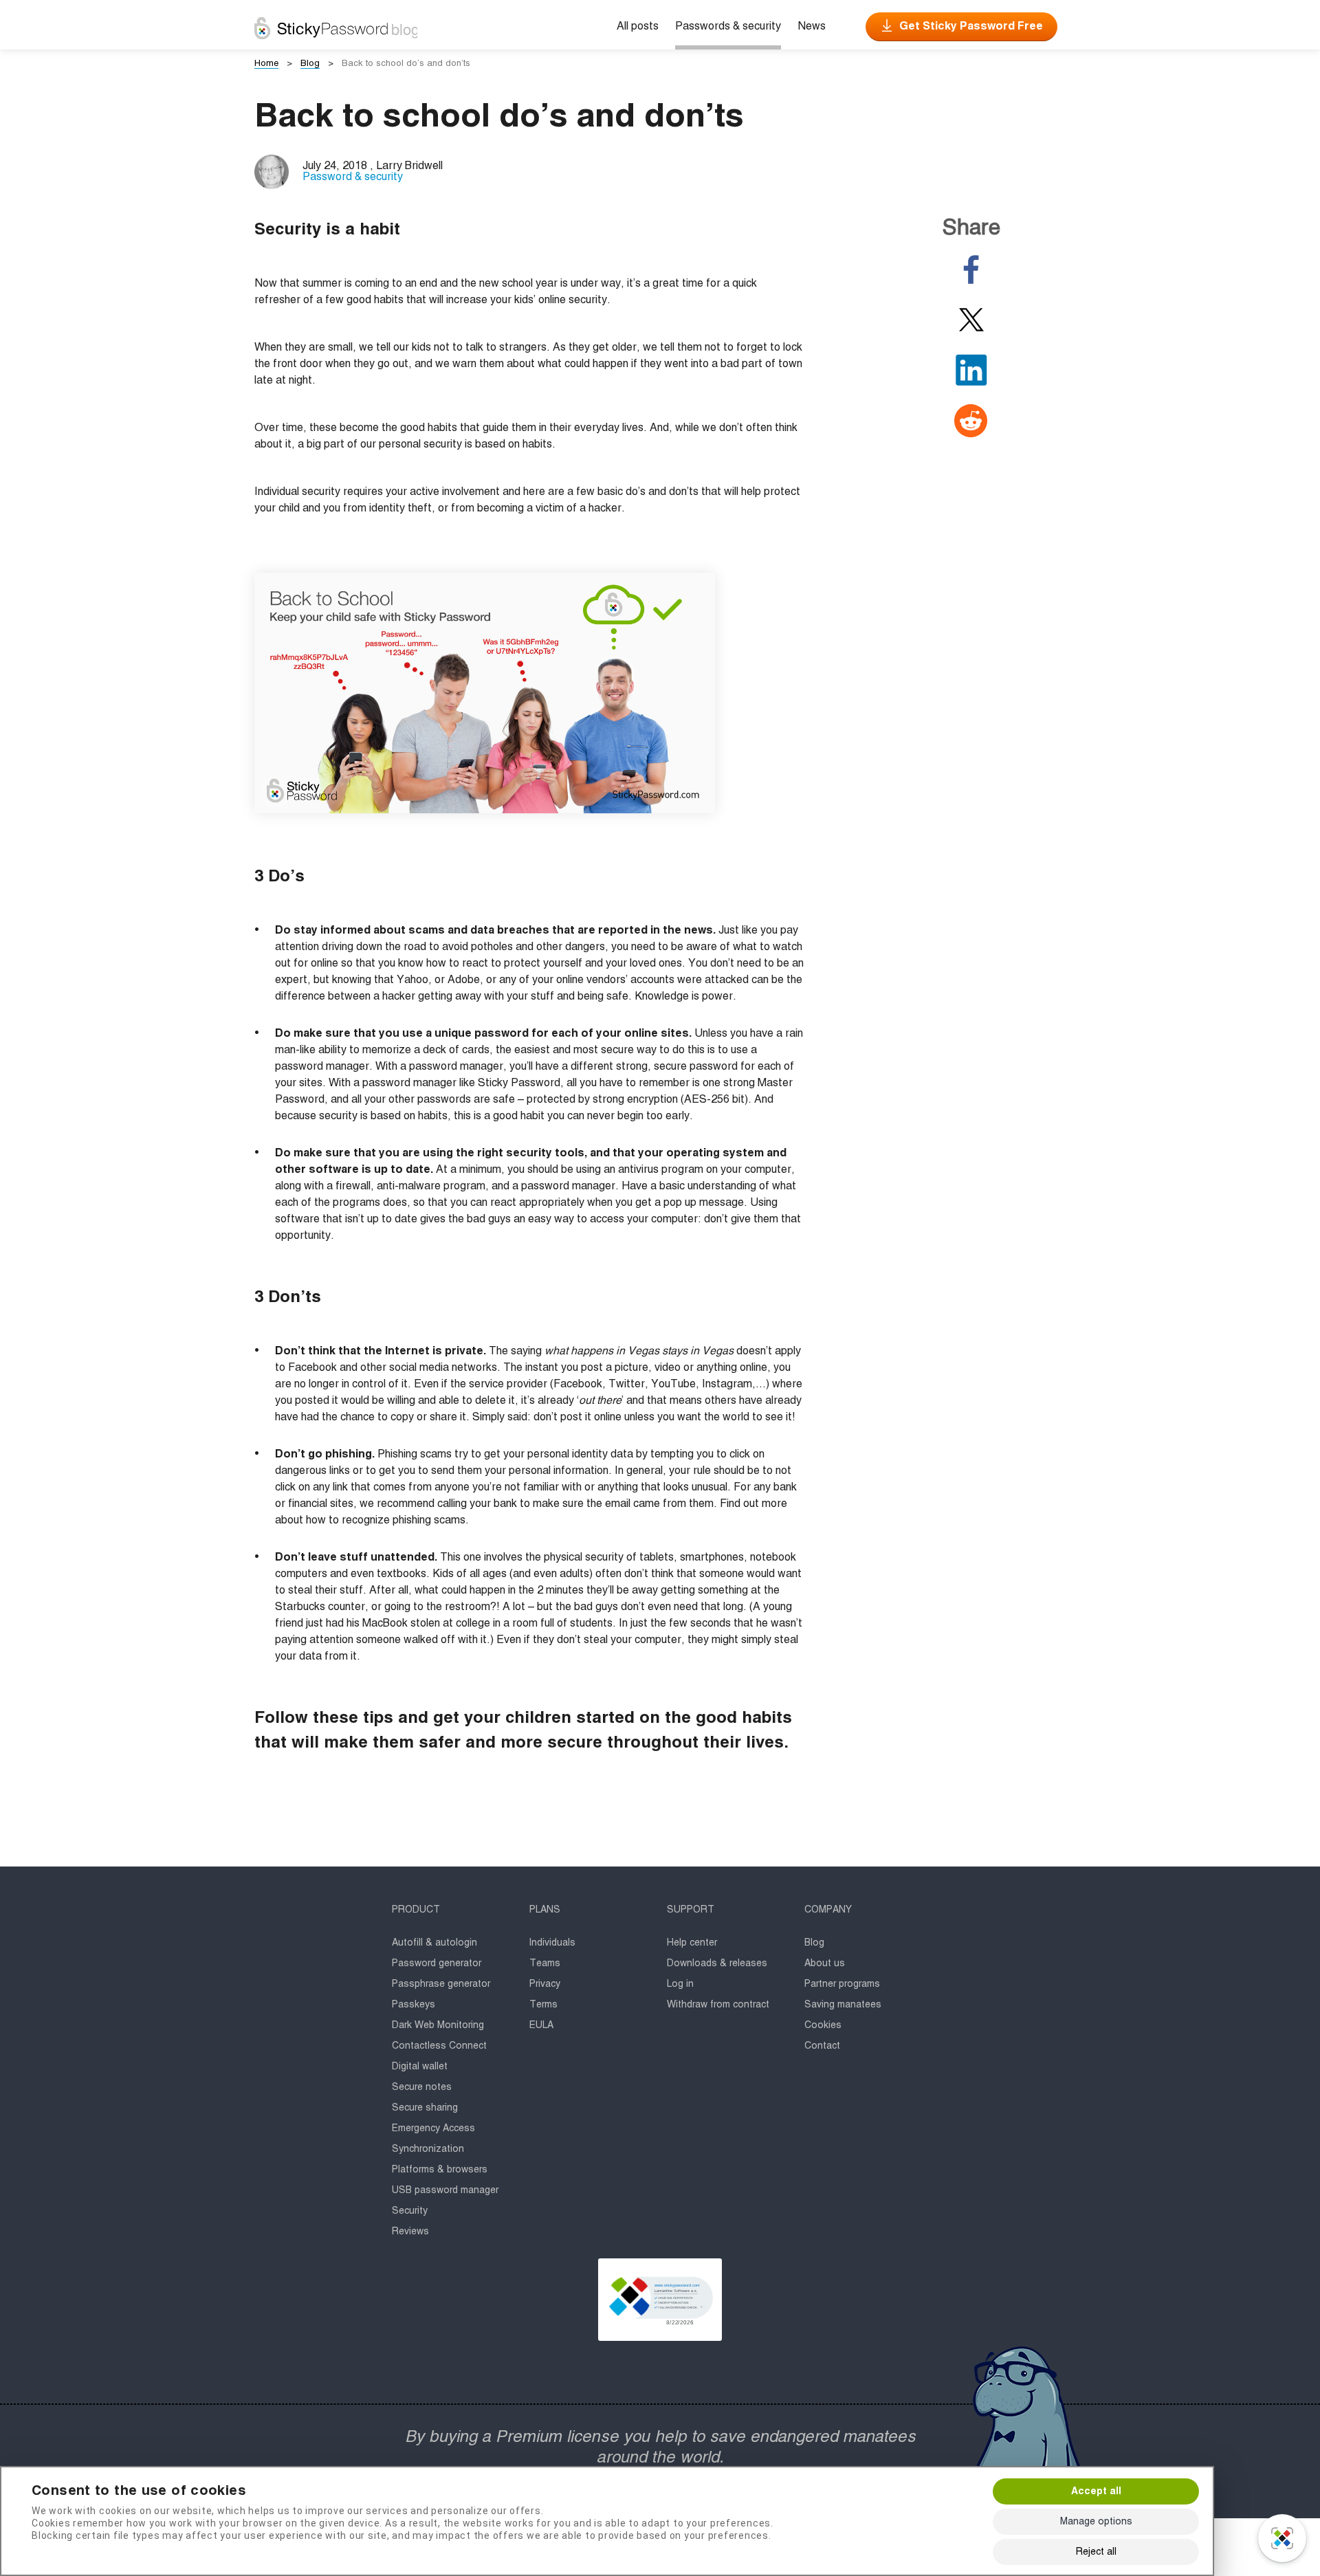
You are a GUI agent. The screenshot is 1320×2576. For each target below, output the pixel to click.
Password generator (437, 1963)
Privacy (545, 1984)
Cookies (823, 2025)
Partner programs (842, 1984)
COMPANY (828, 1910)
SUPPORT (691, 1910)
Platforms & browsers (440, 2170)
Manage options (1096, 2522)
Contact (822, 2046)
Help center (692, 1943)
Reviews (410, 2232)
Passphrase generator (441, 1984)
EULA (541, 2025)
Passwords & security (728, 27)
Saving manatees (843, 2005)
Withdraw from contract (718, 2005)
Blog (814, 1943)
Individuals (552, 1943)
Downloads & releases (717, 1963)
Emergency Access (433, 2128)
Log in (680, 1984)
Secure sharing (425, 2108)
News (812, 27)
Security (410, 2211)
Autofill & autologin (434, 1943)
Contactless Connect (439, 2046)
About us (825, 1963)
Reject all (1096, 2552)
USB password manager (445, 2190)
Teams (545, 1963)
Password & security (353, 177)
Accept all (1096, 2491)
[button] (660, 2300)
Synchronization (428, 2149)
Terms (543, 2005)
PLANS (545, 1910)
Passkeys (414, 2005)
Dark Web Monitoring (438, 2025)
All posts (638, 27)
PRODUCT (416, 1910)
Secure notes (422, 2087)
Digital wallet (420, 2067)
